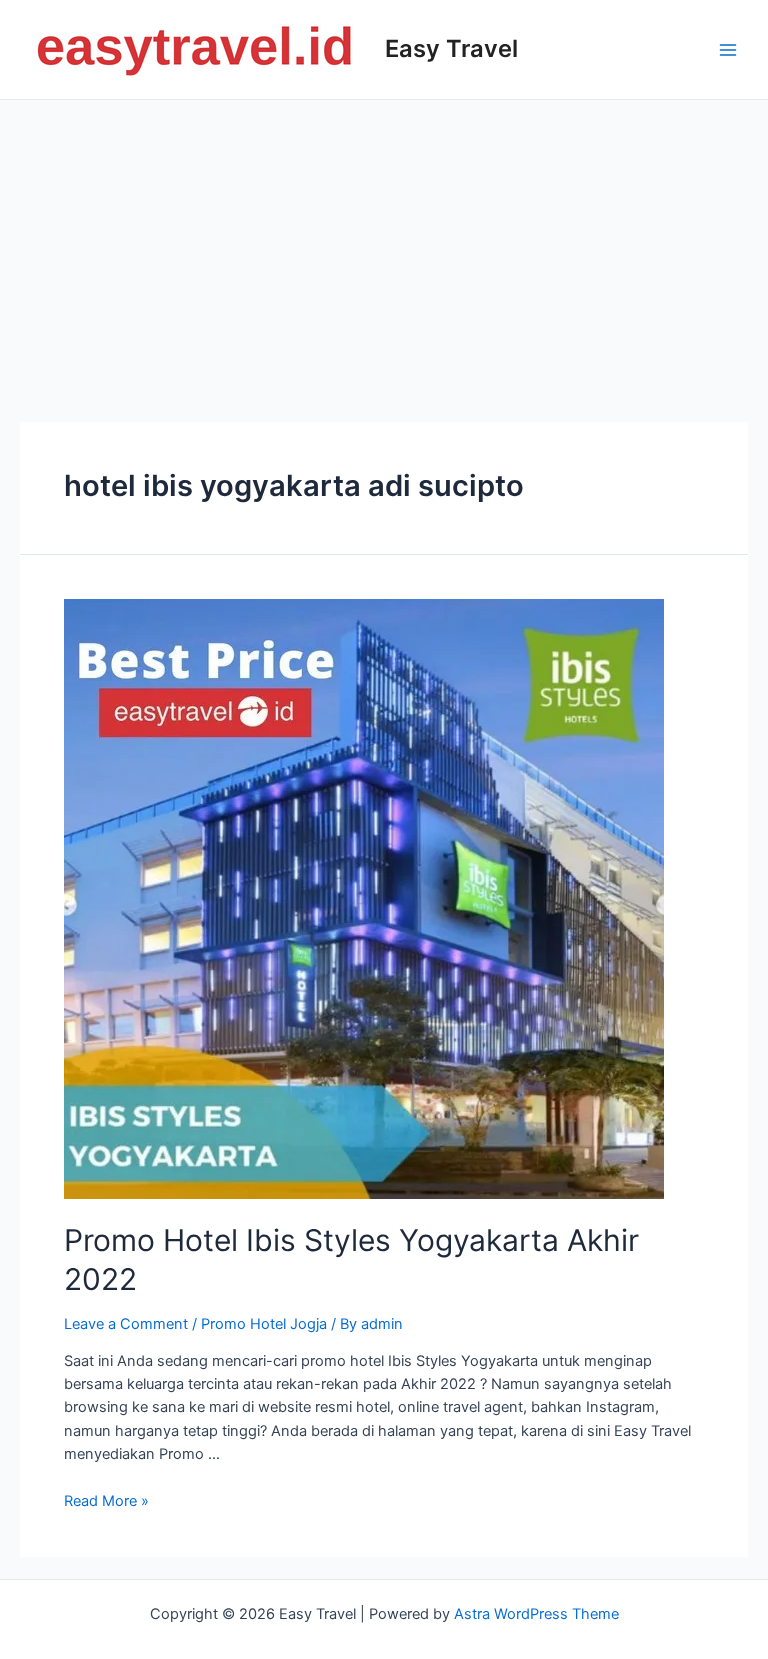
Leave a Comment (126, 1324)
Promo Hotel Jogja (264, 1324)
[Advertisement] (384, 250)
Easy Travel (451, 48)
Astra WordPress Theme (536, 1614)
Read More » (106, 1501)
